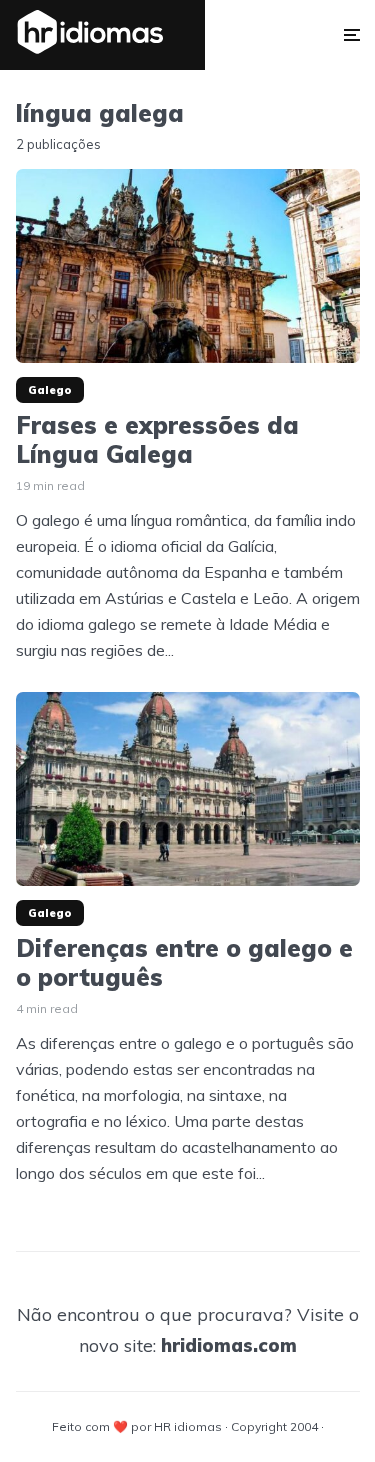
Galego (50, 390)
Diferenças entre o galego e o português (184, 963)
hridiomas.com (229, 1345)
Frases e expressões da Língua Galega (157, 440)
